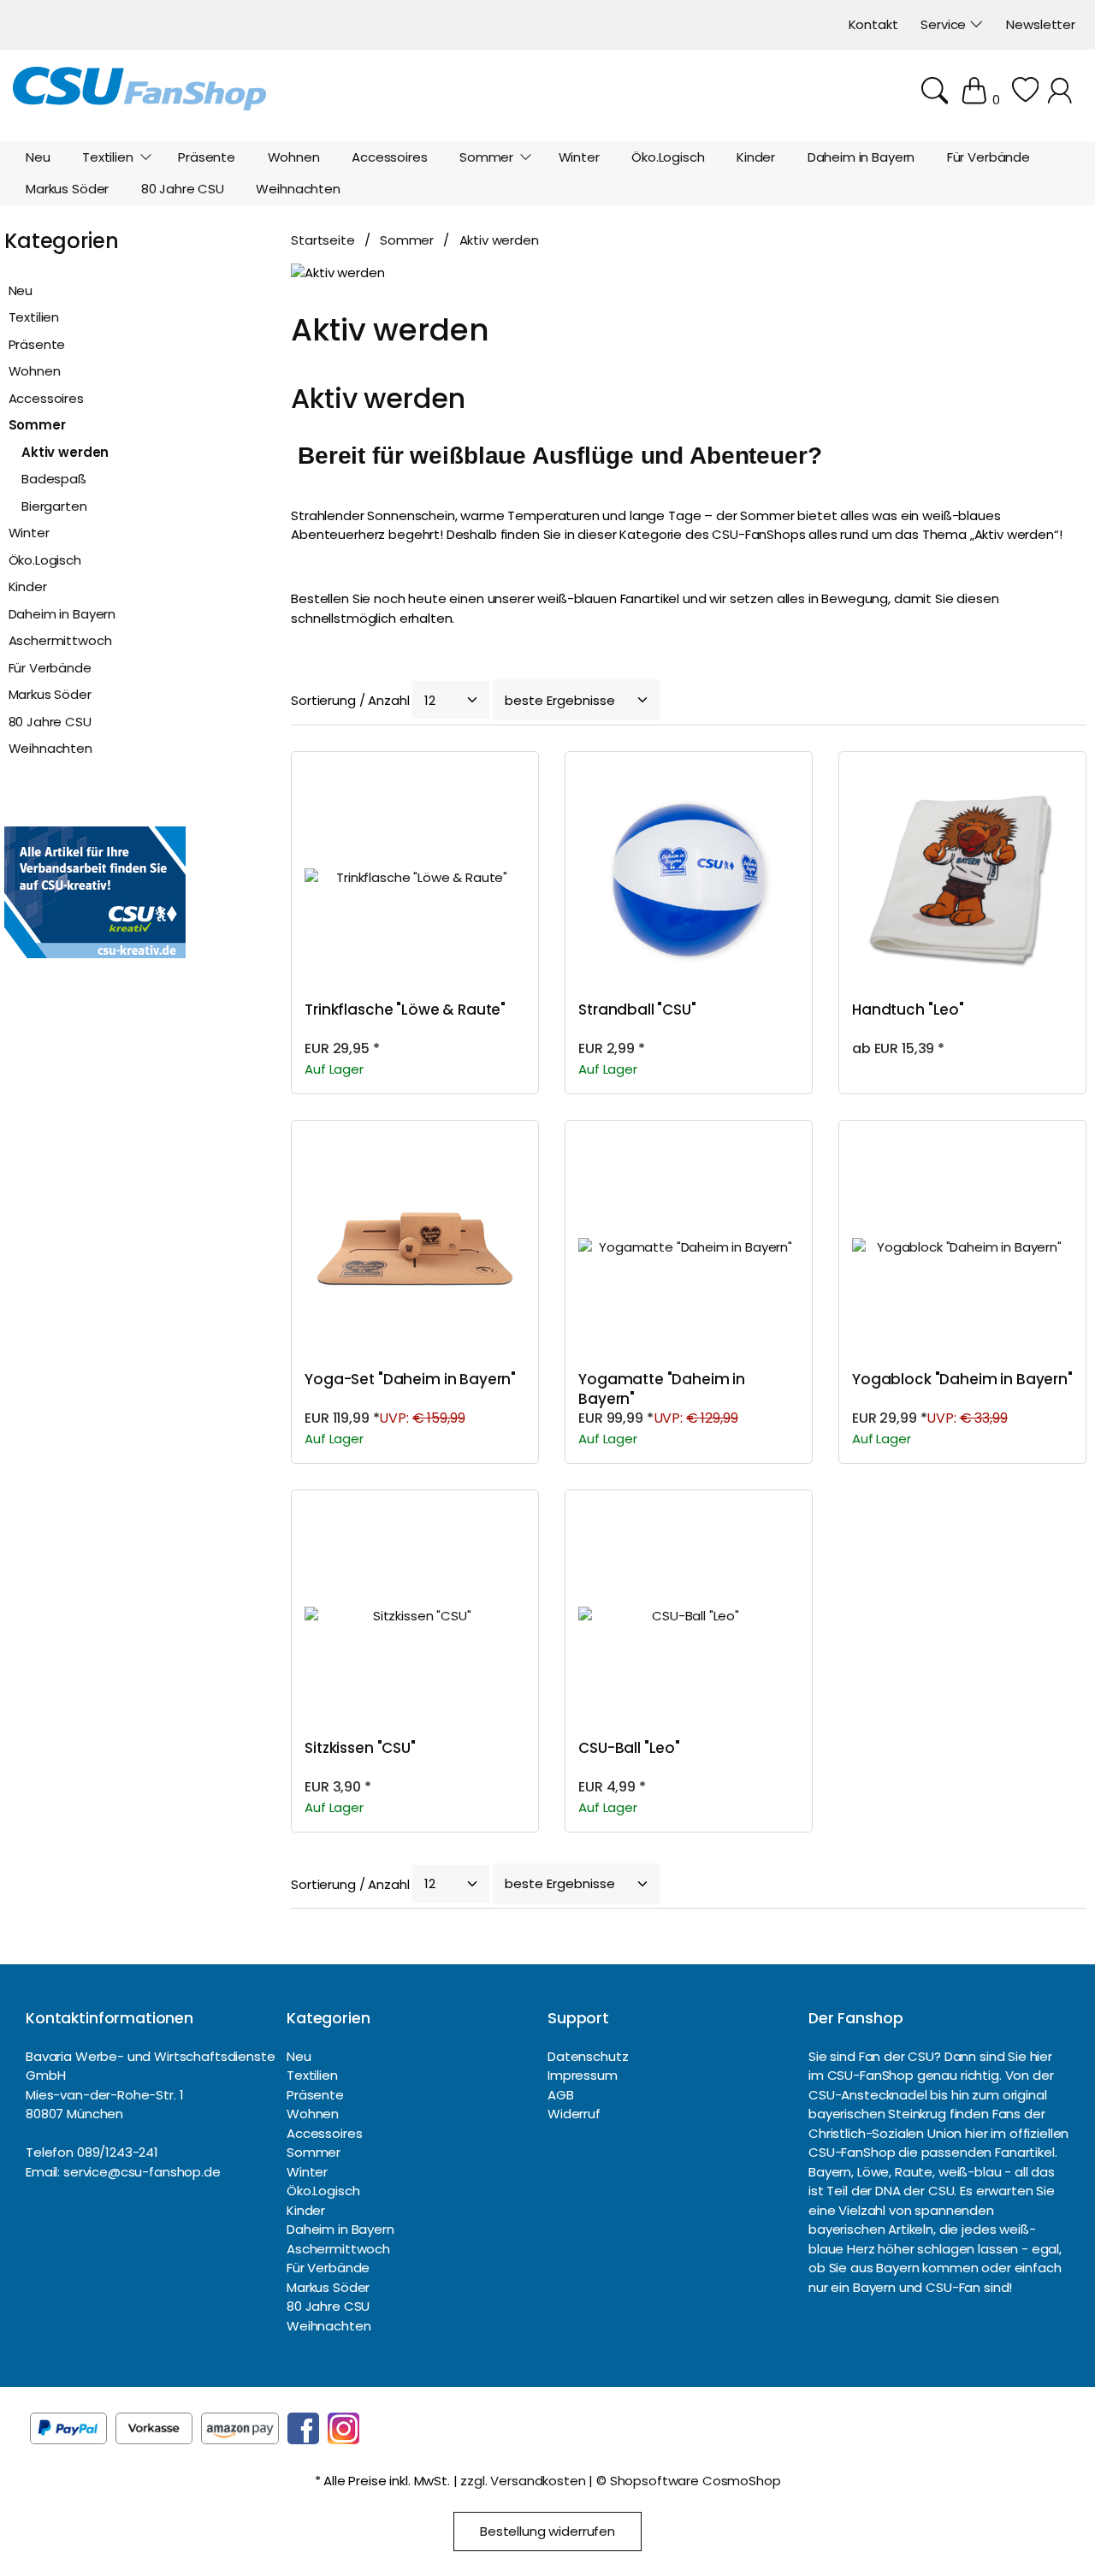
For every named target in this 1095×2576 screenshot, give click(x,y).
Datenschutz (588, 2056)
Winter (29, 533)
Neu (21, 290)
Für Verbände (50, 668)
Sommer (37, 425)
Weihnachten (50, 748)
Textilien (34, 317)
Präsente (37, 344)
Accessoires (46, 398)
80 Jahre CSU (50, 722)
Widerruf (574, 2114)
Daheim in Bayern (62, 614)
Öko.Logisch (45, 560)
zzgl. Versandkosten (523, 2481)
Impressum (583, 2075)
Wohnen (35, 371)
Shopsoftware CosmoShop (695, 2481)
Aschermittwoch (60, 640)
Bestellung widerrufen (547, 2531)
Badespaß (54, 479)
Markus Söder (50, 694)
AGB (561, 2095)
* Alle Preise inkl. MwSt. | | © (548, 2481)
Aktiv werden (65, 452)
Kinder (28, 586)
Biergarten (54, 506)
